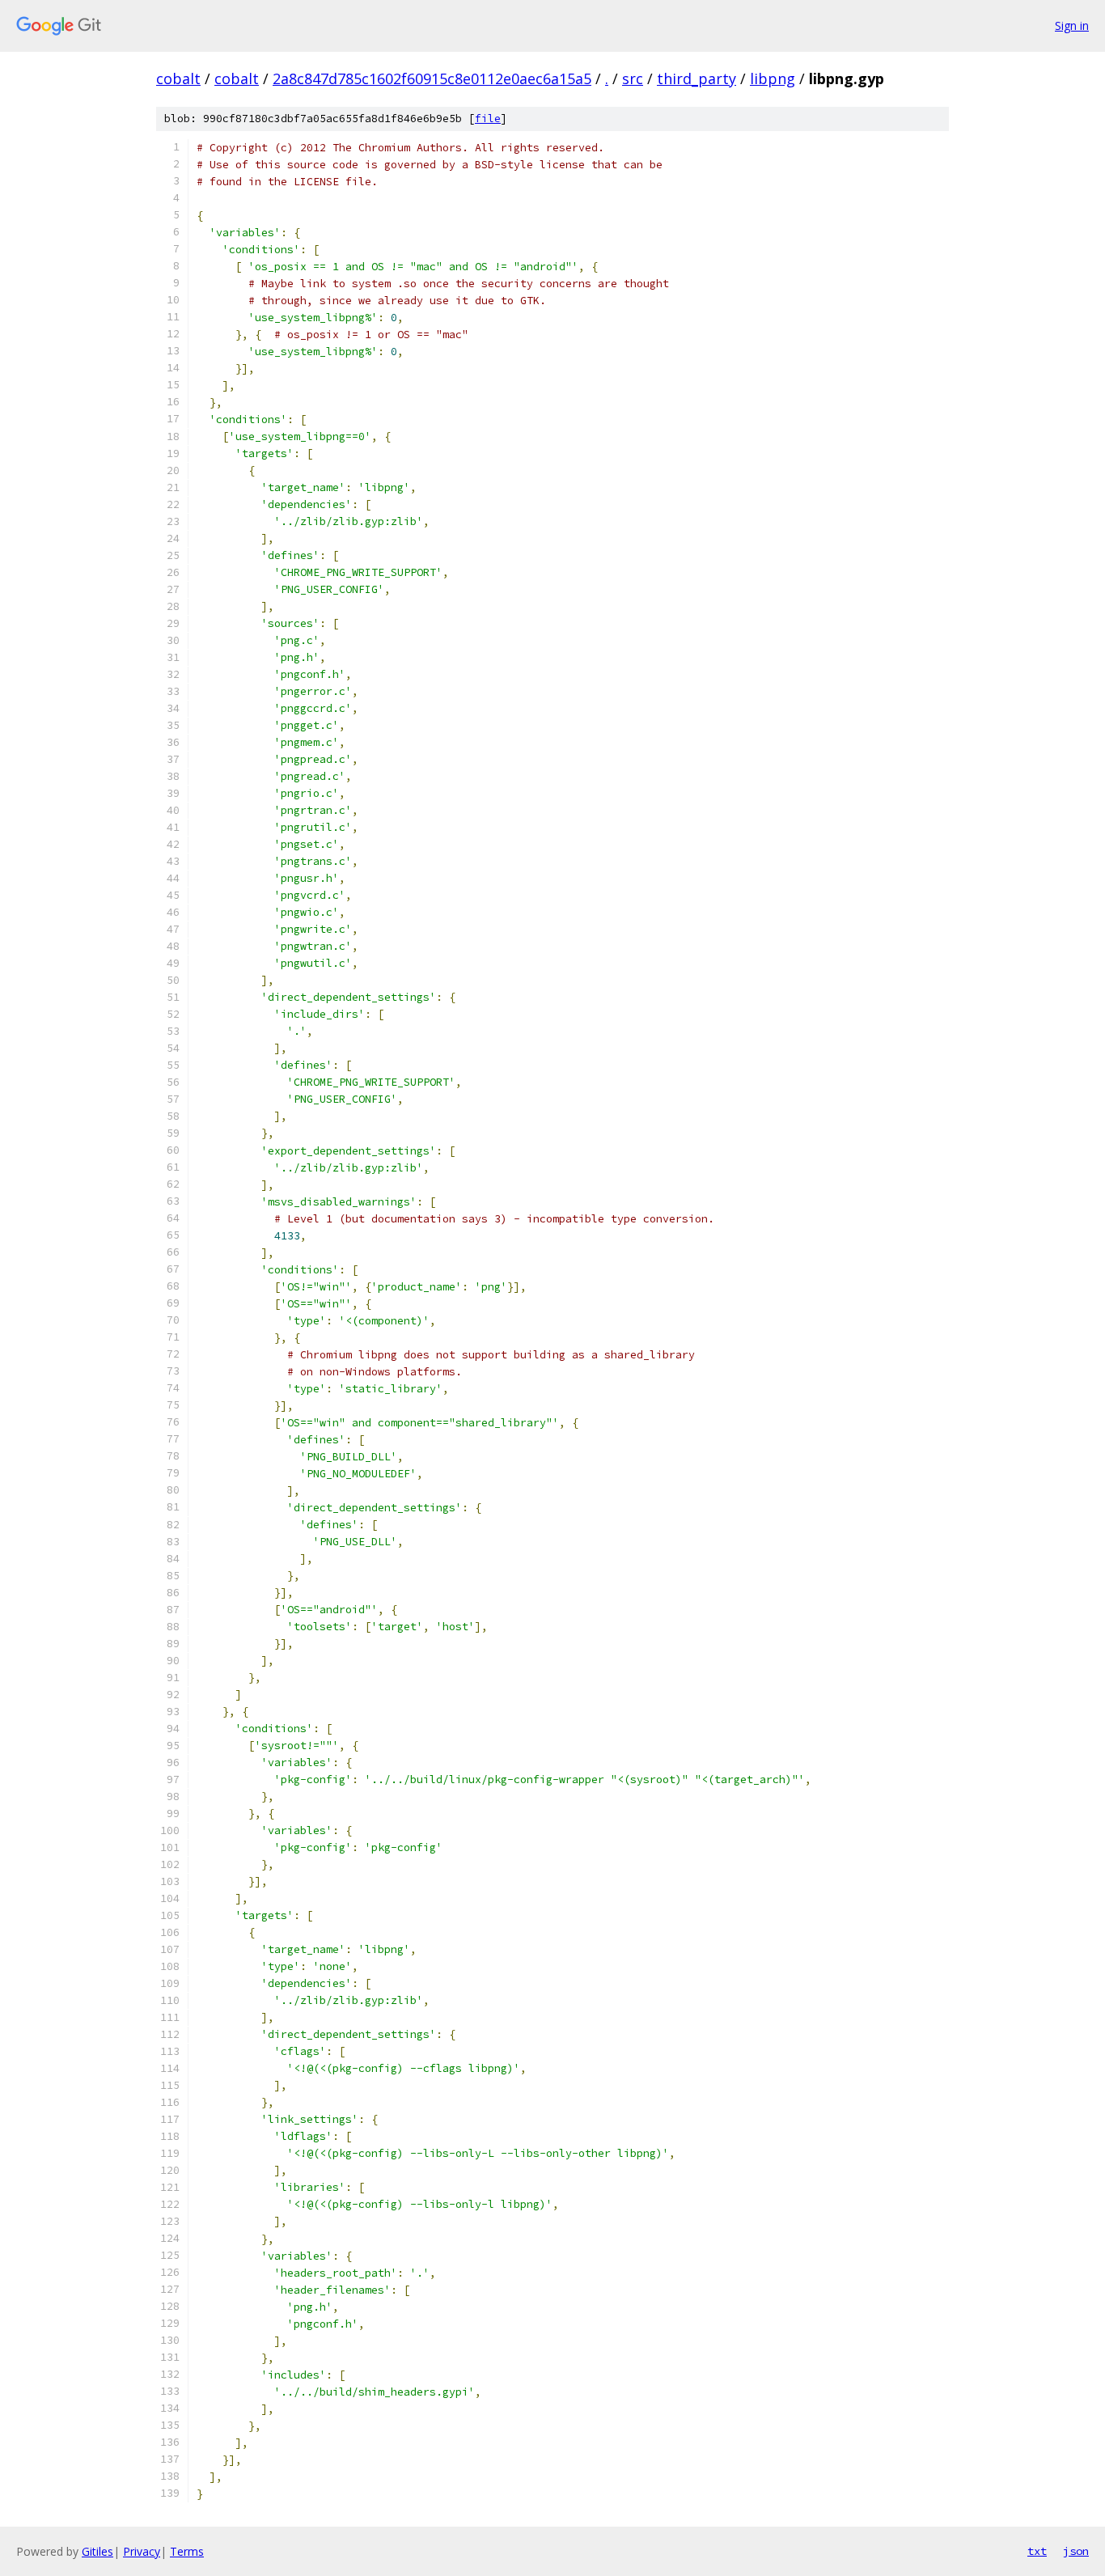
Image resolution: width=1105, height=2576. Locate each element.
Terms (187, 2551)
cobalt (178, 78)
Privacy (142, 2551)
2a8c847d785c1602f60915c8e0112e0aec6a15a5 (432, 78)
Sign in (1072, 25)
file (488, 119)
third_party (696, 78)
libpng (773, 78)
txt (1037, 2551)
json (1076, 2551)
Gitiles (97, 2551)
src (633, 78)
